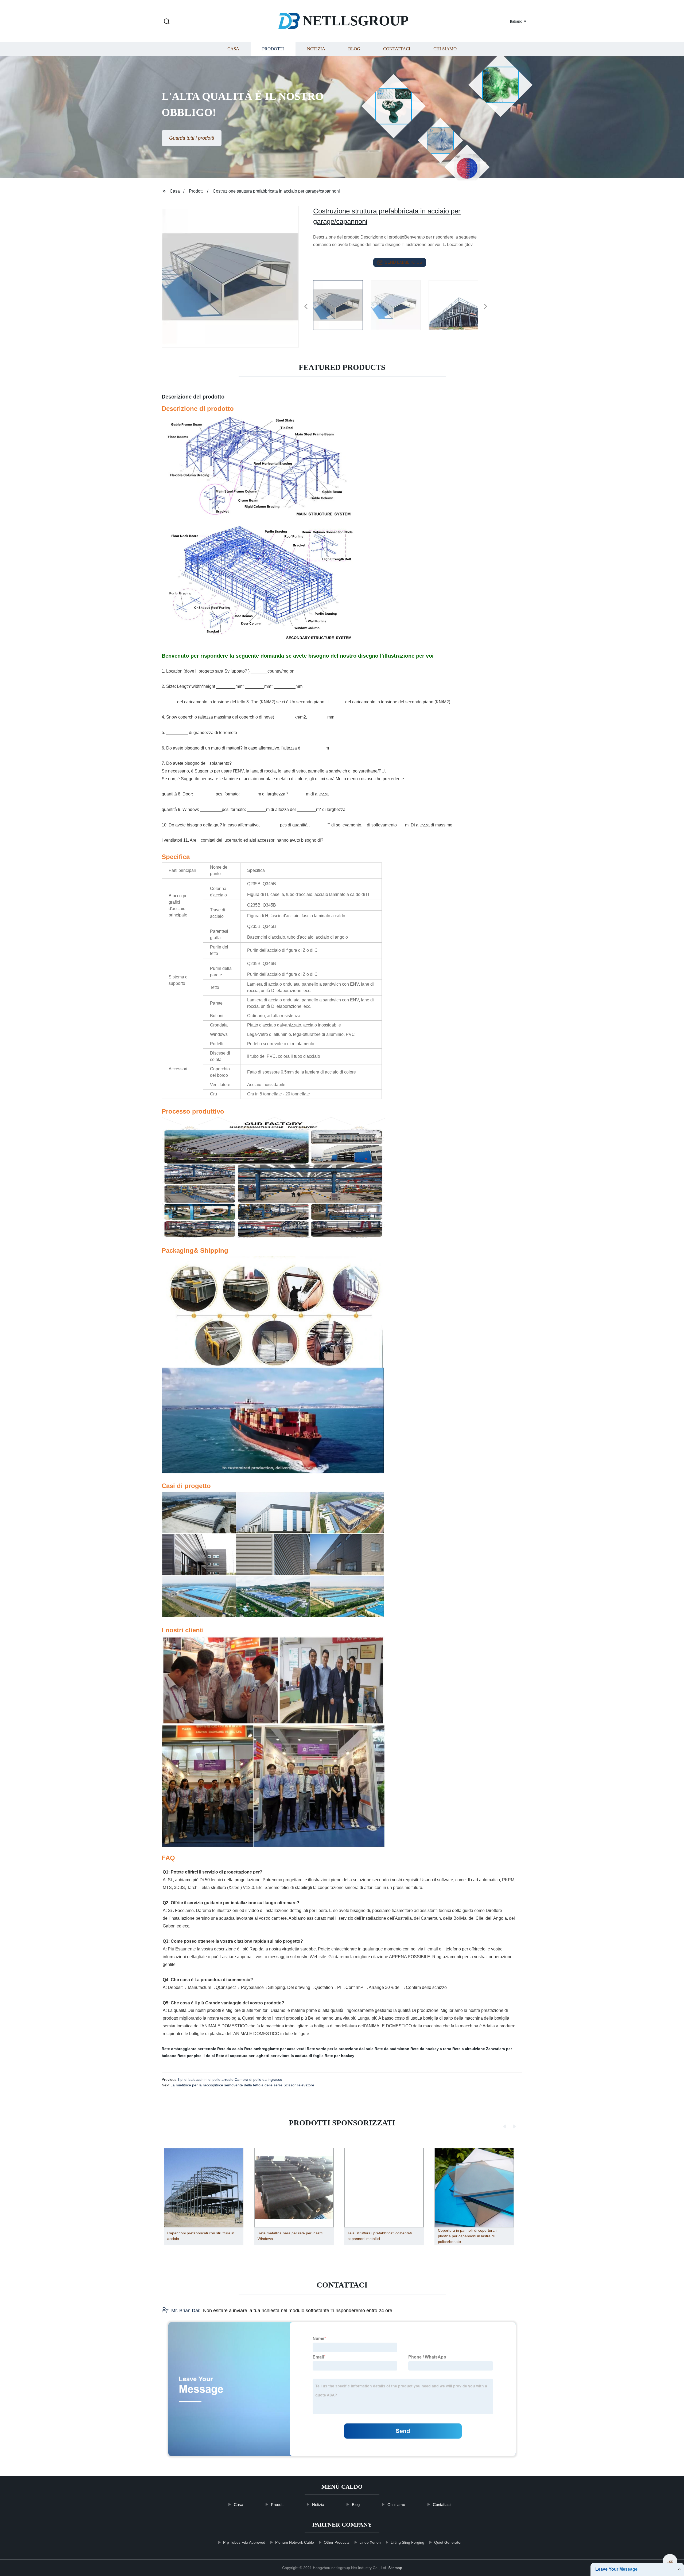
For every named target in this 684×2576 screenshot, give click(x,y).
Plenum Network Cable (295, 2542)
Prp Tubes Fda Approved (244, 2542)
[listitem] (342, 304)
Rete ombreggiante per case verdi (275, 2049)
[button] (167, 22)
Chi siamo (445, 49)
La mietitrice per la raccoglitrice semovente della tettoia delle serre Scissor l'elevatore (242, 2085)
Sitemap (395, 2568)
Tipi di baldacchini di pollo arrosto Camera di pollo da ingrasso (230, 2079)
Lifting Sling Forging (407, 2542)
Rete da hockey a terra (431, 2049)
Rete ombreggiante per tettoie (189, 2049)
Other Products (337, 2542)
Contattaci (397, 49)
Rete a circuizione (469, 2049)
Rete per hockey (339, 2056)
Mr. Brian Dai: (186, 2310)
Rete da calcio (230, 2049)
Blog (354, 49)
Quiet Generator (448, 2542)
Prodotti (273, 49)
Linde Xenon (370, 2542)
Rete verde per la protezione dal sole (340, 2049)
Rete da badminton (392, 2049)
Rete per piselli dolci (196, 2056)
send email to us (403, 262)
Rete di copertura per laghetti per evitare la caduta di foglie (270, 2056)
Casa (233, 49)
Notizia (316, 49)
